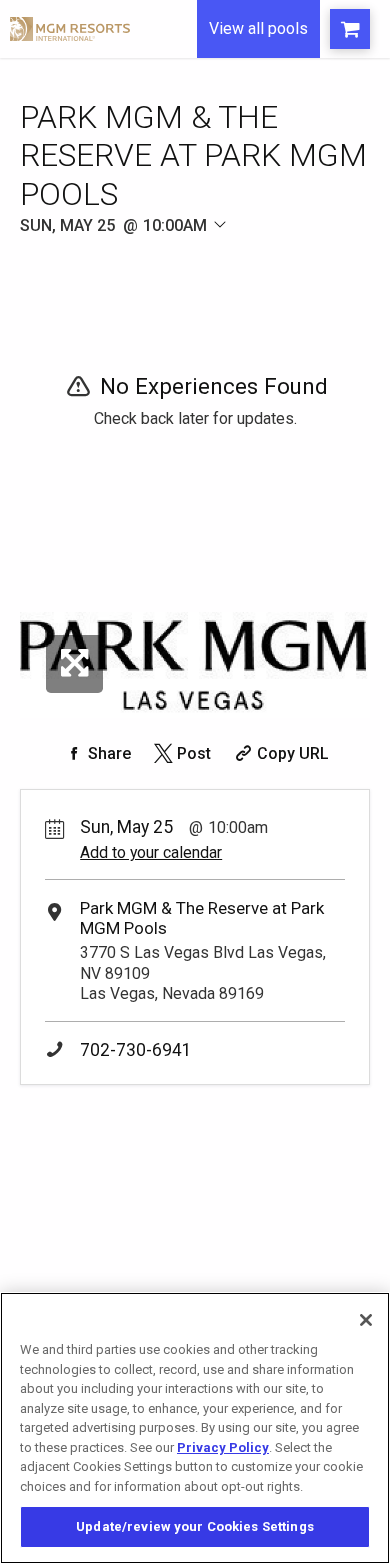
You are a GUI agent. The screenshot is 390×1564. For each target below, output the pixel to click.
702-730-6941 (136, 1050)
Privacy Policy (223, 1447)
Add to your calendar (151, 852)
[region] (195, 1428)
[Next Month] (276, 249)
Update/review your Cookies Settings (195, 1526)
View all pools (258, 28)
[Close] (366, 1320)
